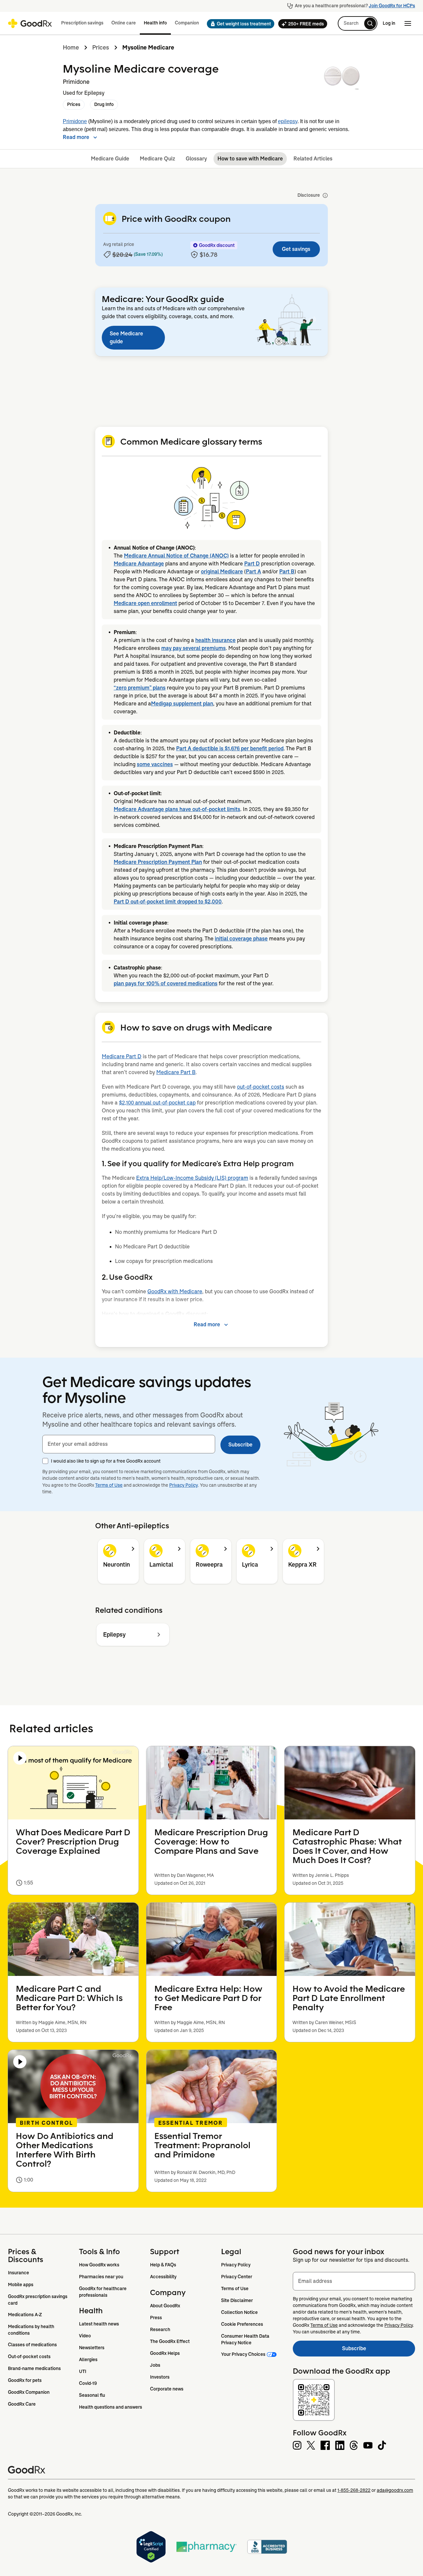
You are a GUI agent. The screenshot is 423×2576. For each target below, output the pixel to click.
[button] (239, 24)
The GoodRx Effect (170, 2341)
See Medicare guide (126, 338)
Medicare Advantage (139, 564)
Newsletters (92, 2348)
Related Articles (313, 159)
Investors (160, 2377)
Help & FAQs (163, 2265)
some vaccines (155, 764)
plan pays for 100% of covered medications (166, 983)
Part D (252, 564)
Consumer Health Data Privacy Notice (246, 2339)
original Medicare (222, 572)
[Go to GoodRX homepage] (30, 23)
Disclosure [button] (309, 195)
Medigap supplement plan (182, 704)
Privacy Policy (184, 1485)
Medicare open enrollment (145, 603)
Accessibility (163, 2277)
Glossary (196, 159)
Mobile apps (21, 2285)
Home (71, 48)
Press (156, 2318)
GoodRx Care (22, 2404)
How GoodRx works (99, 2265)
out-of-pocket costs (261, 1087)
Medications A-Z (25, 2315)
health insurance (215, 640)
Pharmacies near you (101, 2277)
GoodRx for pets (25, 2380)
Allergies (88, 2359)
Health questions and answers (111, 2407)
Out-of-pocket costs (29, 2356)
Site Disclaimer (237, 2300)
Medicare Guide (110, 159)
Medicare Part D (122, 1056)
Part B (287, 572)
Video (85, 2336)
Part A (253, 572)
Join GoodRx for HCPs (392, 6)
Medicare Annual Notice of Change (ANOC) (176, 556)
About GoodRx (165, 2306)
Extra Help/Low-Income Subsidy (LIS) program (192, 1178)
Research (160, 2329)
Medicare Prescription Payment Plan (158, 862)
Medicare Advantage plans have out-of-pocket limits (177, 809)
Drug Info (104, 104)
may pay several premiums (193, 648)
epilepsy (288, 121)
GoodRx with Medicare (175, 1291)
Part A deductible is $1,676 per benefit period (230, 748)
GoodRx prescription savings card (38, 2300)
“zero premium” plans (140, 688)
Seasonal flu (92, 2395)
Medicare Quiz (157, 159)
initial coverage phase (241, 939)
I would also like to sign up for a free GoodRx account (106, 1461)
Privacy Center (237, 2277)
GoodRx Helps (165, 2353)
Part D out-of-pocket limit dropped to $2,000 (168, 902)
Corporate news (167, 2389)
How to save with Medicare (250, 159)
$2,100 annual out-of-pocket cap (157, 1103)
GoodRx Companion (29, 2392)
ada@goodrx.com (395, 2490)
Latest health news (99, 2324)
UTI (83, 2371)
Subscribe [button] (240, 1445)
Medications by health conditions (32, 2330)
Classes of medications (32, 2345)
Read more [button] (76, 137)
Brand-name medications (34, 2368)
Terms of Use (109, 1485)
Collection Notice (239, 2312)
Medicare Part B (176, 1072)
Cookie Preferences (242, 2324)
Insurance (19, 2273)
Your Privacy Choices (243, 2354)
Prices (101, 48)
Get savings (296, 249)
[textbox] (129, 1444)
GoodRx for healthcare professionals (103, 2292)
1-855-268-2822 (354, 2490)
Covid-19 (88, 2383)
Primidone (75, 121)
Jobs (155, 2365)
